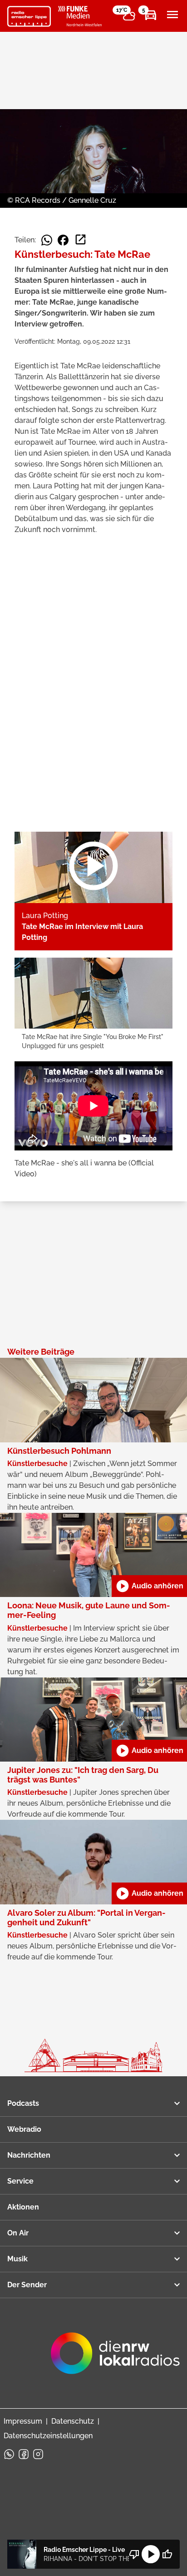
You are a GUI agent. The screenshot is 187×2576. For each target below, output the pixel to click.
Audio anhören (149, 1586)
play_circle (151, 2554)
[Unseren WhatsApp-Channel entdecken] (9, 2454)
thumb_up (167, 2554)
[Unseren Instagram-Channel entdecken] (38, 2454)
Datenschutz (73, 2421)
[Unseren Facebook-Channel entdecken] (24, 2454)
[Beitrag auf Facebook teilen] (63, 240)
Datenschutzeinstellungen (48, 2436)
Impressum (23, 2421)
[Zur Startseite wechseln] (29, 16)
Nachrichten (29, 2155)
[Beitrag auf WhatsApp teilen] (47, 240)
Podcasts (23, 2103)
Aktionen (23, 2207)
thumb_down (134, 2554)
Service (20, 2181)
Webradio (24, 2129)
